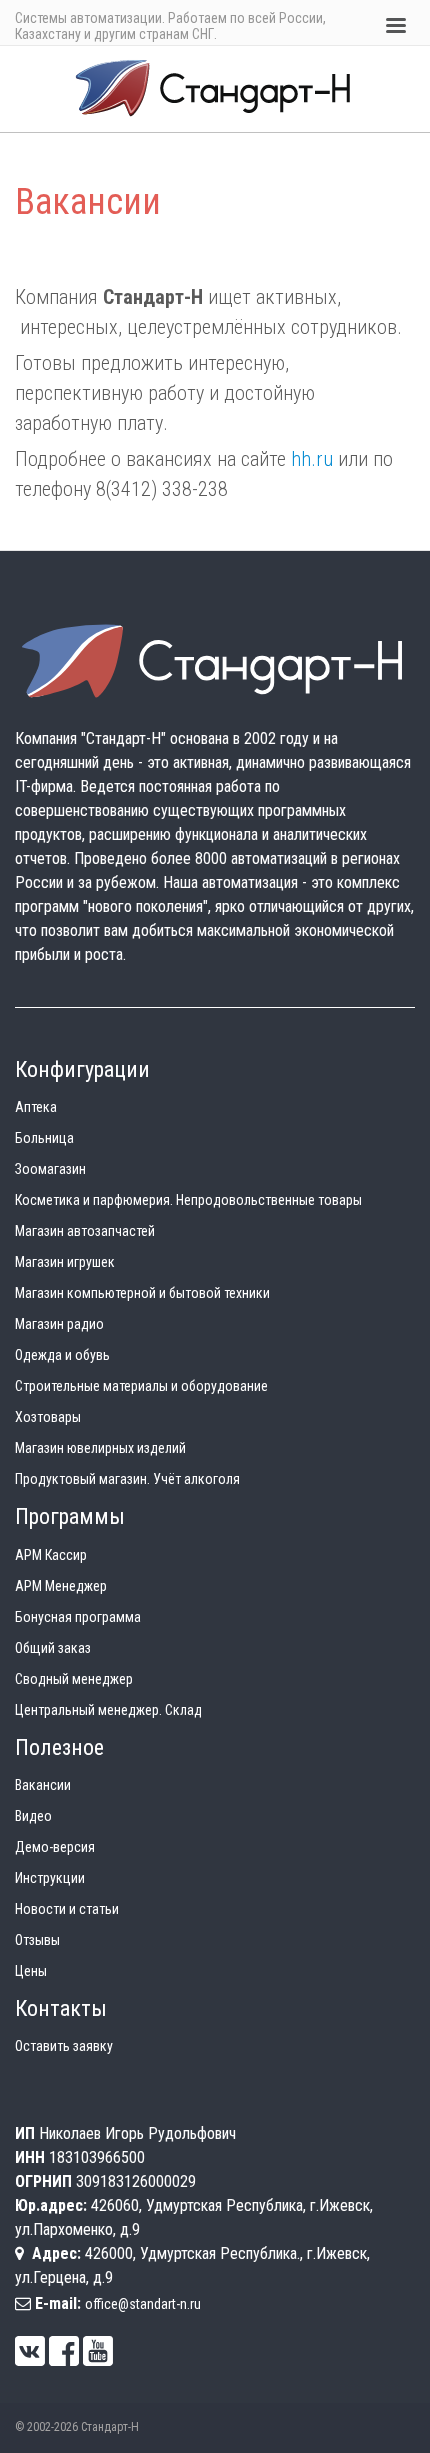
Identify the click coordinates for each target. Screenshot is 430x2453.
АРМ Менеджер (61, 1586)
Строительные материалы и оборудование (141, 1386)
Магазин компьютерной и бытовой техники (142, 1293)
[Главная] (215, 87)
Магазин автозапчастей (85, 1231)
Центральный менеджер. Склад (108, 1710)
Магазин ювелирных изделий (100, 1448)
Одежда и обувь (62, 1355)
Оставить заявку (64, 2046)
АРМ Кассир (51, 1555)
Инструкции (50, 1878)
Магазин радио (59, 1324)
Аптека (36, 1107)
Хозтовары (48, 1417)
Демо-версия (55, 1847)
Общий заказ (53, 1648)
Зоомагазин (50, 1169)
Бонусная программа (78, 1617)
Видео (33, 1816)
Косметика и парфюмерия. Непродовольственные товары (188, 1200)
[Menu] (395, 27)
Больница (44, 1138)
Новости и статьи (67, 1909)
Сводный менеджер (74, 1679)
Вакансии (43, 1785)
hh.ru (312, 459)
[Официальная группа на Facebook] (64, 2351)
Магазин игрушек (65, 1262)
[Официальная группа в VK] (30, 2351)
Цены (31, 1971)
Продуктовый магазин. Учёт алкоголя (127, 1479)
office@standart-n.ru (143, 2304)
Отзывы (37, 1940)
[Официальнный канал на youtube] (98, 2351)
